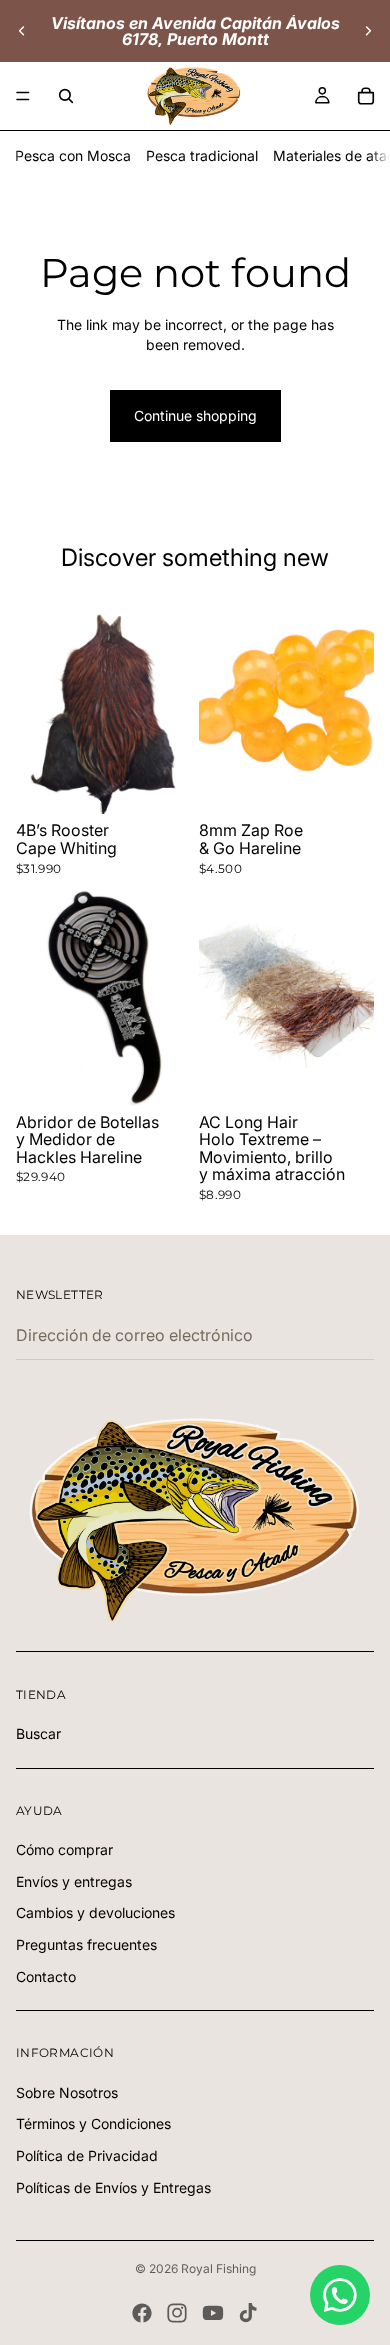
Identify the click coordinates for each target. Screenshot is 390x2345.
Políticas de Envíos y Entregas (113, 2187)
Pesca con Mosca (73, 155)
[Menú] (23, 96)
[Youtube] (213, 2313)
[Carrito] (366, 96)
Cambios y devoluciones (95, 1913)
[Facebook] (142, 2313)
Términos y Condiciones (93, 2124)
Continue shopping (195, 415)
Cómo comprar (64, 1850)
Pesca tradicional (202, 155)
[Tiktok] (248, 2313)
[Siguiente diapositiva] (368, 31)
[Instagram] (177, 2313)
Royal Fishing (218, 2268)
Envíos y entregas (74, 1881)
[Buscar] (66, 96)
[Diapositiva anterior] (22, 31)
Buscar (38, 1734)
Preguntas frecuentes (86, 1944)
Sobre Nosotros (67, 2092)
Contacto (46, 1976)
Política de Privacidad (87, 2155)
